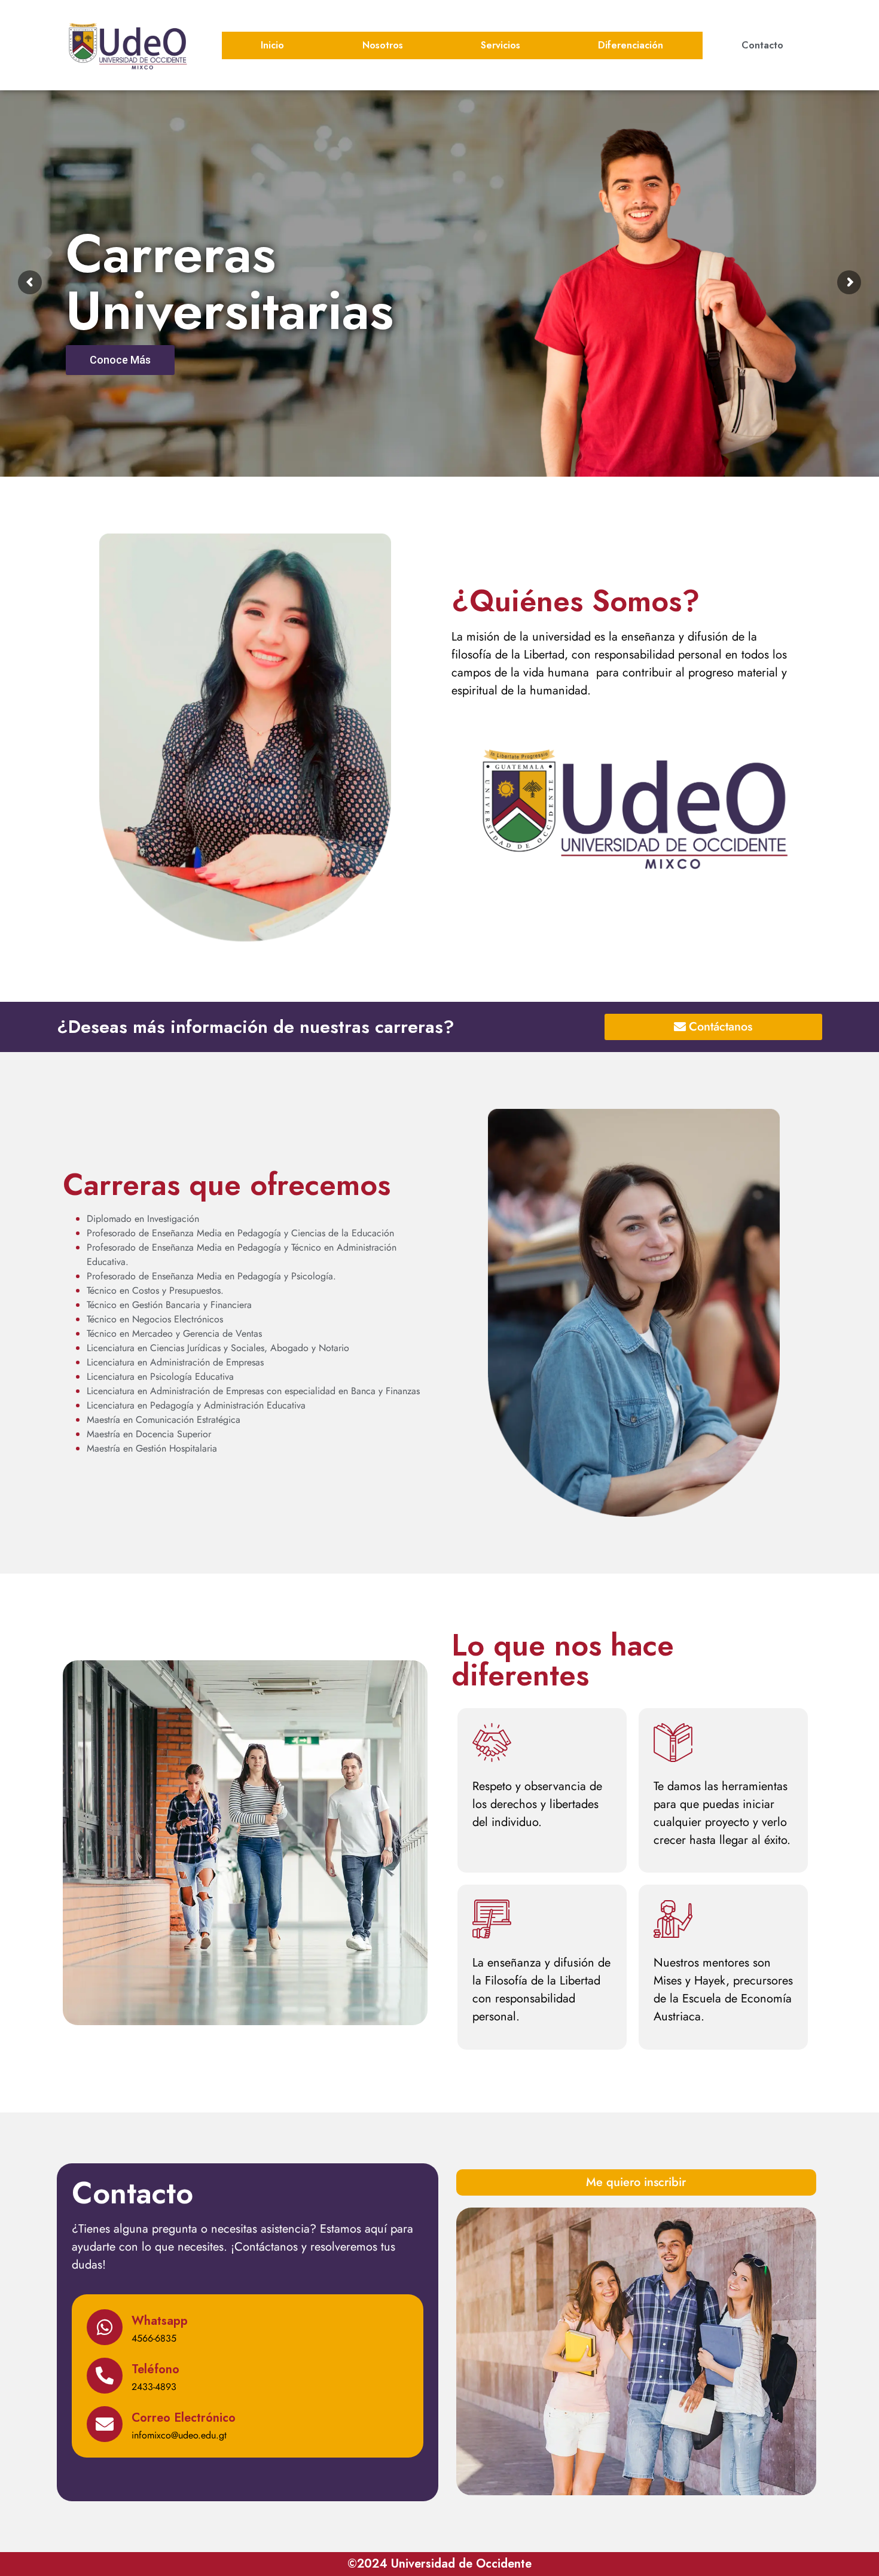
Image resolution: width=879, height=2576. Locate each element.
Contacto (762, 45)
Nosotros (383, 45)
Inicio (272, 45)
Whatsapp (160, 2321)
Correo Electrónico (184, 2418)
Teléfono (155, 2369)
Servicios (500, 45)
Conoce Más (120, 390)
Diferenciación (631, 45)
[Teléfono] (105, 2376)
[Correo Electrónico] (105, 2424)
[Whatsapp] (105, 2327)
